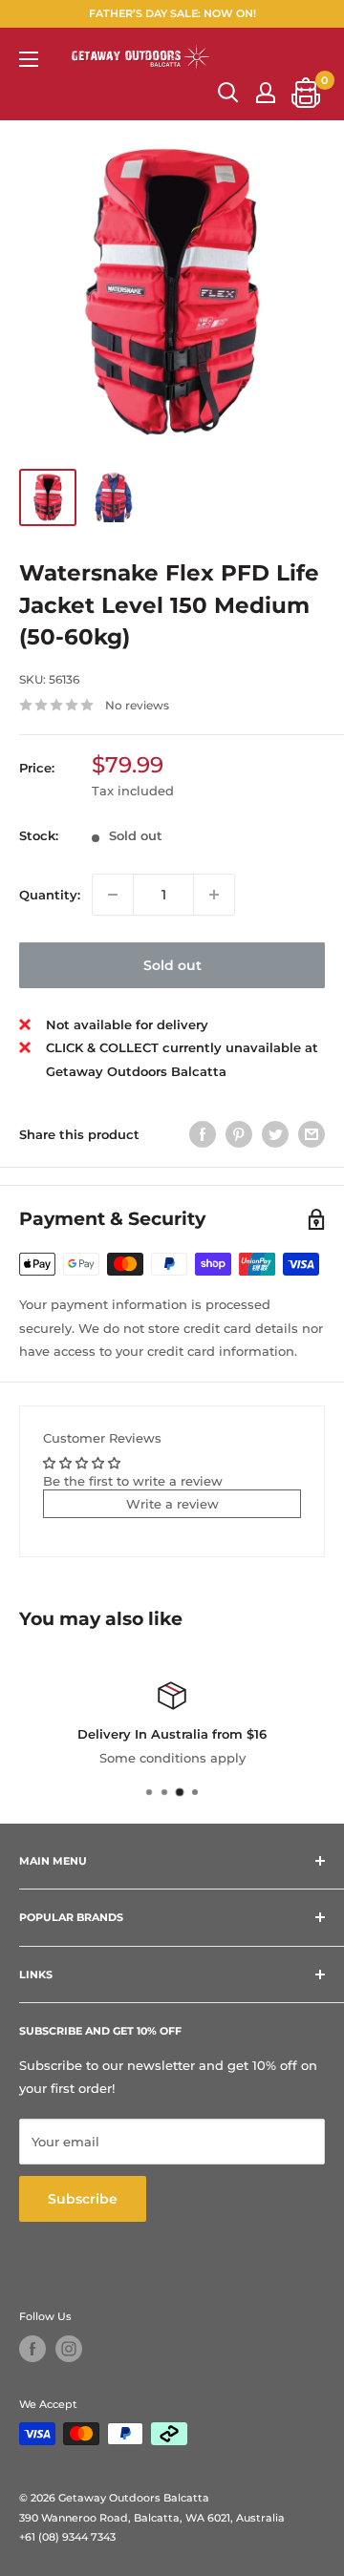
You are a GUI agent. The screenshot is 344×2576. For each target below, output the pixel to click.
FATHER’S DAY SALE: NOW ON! (172, 13)
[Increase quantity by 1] (214, 895)
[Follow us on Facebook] (32, 2349)
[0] (307, 93)
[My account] (266, 93)
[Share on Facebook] (203, 1134)
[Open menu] (29, 59)
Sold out (172, 965)
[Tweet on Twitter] (275, 1134)
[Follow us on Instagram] (69, 2349)
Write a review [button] (172, 1504)
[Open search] (228, 93)
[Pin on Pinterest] (239, 1134)
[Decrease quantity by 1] (113, 895)
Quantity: (50, 895)
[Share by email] (312, 1134)
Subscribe (83, 2199)
